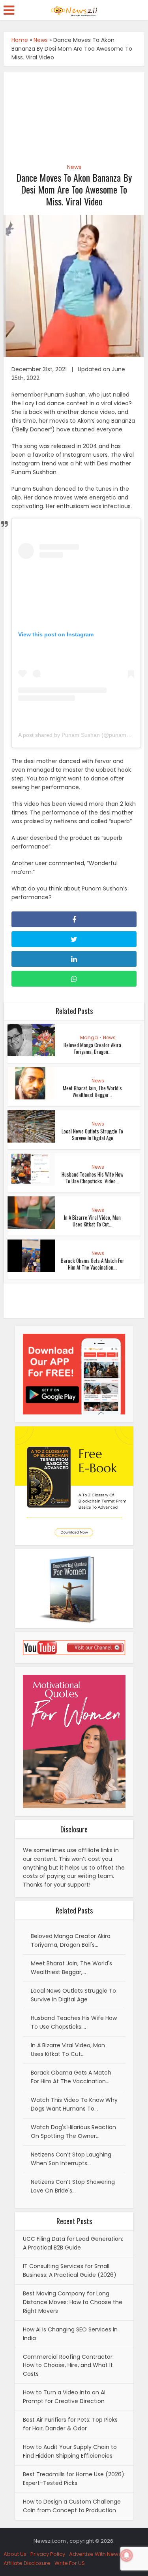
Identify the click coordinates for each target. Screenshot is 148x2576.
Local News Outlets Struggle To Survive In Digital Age (92, 1134)
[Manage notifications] (127, 2555)
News (41, 40)
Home (20, 40)
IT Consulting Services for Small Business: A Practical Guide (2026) (70, 2270)
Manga (89, 1037)
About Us (15, 2554)
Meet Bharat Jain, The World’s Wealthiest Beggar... (92, 1091)
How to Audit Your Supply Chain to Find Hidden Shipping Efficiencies (70, 2451)
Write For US (70, 2563)
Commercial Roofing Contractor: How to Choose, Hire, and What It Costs (68, 2365)
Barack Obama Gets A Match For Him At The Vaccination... (93, 1264)
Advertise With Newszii (98, 2554)
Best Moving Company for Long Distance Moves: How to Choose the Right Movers (73, 2302)
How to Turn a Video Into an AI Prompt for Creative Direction (64, 2397)
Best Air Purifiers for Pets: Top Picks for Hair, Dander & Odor (70, 2424)
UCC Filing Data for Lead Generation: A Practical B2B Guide (73, 2243)
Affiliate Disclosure (27, 2563)
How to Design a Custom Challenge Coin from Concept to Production (72, 2506)
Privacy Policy (48, 2554)
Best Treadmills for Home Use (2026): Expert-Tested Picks (74, 2479)
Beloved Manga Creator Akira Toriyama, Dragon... (92, 1048)
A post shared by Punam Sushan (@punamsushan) (82, 735)
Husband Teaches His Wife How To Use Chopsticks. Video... (93, 1178)
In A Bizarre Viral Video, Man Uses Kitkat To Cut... (92, 1221)
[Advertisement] (74, 113)
